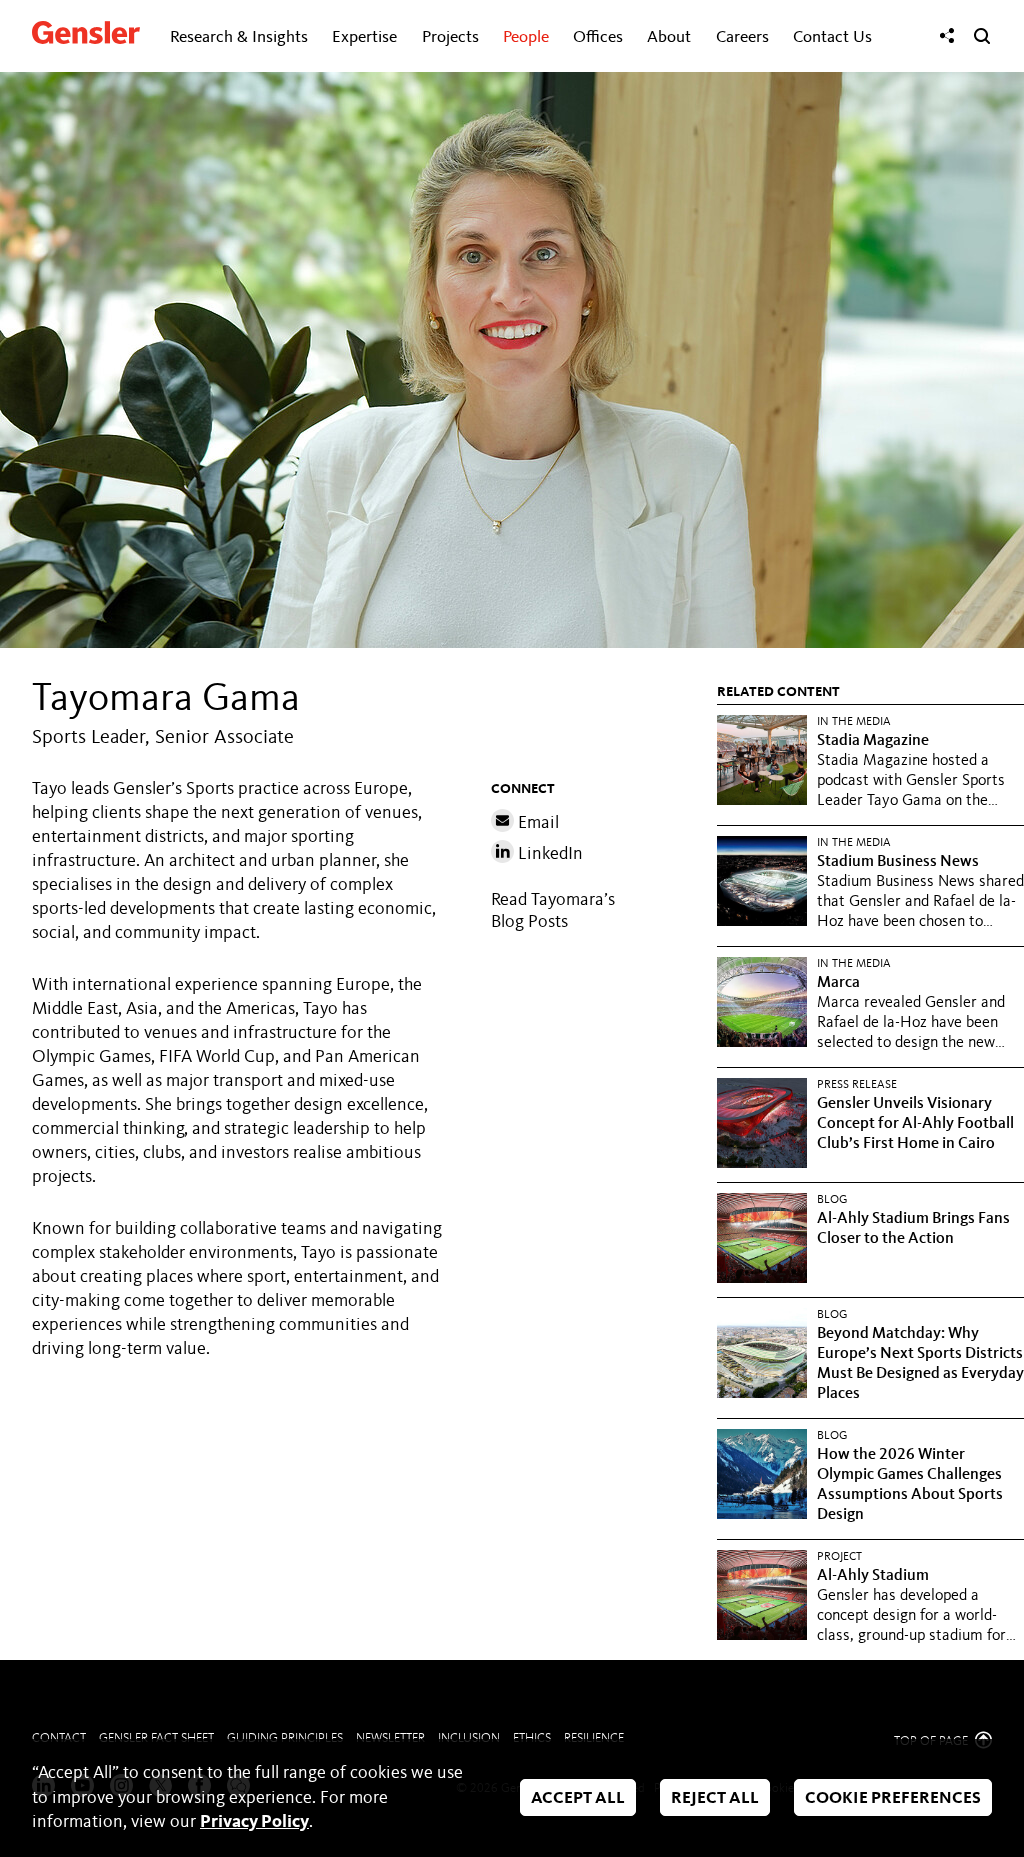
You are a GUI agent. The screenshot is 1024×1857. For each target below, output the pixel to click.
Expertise (364, 37)
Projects (450, 37)
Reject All (715, 1799)
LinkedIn (548, 854)
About (669, 37)
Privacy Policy (254, 1822)
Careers (742, 37)
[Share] (947, 36)
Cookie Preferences (893, 1799)
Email (536, 823)
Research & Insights (239, 37)
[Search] (982, 36)
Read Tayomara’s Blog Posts (553, 911)
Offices (598, 37)
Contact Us (832, 37)
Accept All (578, 1799)
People (526, 37)
